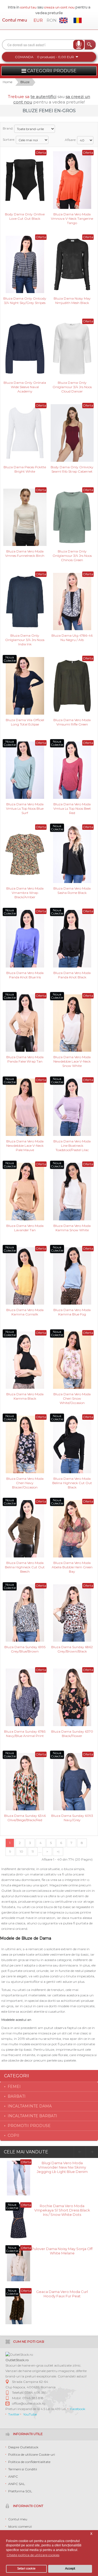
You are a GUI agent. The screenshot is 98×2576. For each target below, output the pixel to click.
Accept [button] (70, 2569)
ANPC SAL (17, 2484)
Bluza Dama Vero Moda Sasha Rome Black (72, 890)
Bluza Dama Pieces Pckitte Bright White (25, 469)
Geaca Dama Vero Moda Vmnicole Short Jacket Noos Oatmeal (62, 2296)
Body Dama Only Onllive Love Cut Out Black (25, 216)
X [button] (91, 2534)
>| (58, 1851)
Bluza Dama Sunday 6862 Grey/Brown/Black (72, 1649)
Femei (14, 2087)
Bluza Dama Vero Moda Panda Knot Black (72, 975)
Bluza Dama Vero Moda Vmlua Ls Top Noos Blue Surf (25, 808)
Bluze (25, 82)
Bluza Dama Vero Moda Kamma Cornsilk (25, 1312)
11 (33, 1851)
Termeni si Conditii (23, 2469)
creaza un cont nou (60, 7)
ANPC (13, 2476)
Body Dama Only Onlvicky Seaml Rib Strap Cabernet (72, 469)
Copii (13, 2135)
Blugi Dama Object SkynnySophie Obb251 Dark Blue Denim (62, 2165)
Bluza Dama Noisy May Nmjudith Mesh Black (72, 301)
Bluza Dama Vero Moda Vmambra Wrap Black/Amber (25, 892)
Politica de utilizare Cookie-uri (32, 2454)
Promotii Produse (29, 2126)
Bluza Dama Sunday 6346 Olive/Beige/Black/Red (25, 1818)
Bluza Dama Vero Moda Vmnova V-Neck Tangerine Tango (72, 218)
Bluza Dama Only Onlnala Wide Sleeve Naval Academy (25, 387)
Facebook (78, 2409)
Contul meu (15, 20)
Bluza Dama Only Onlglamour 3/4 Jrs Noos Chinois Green (72, 555)
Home (7, 82)
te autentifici (43, 97)
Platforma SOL (20, 2491)
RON (52, 20)
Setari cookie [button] (26, 2569)
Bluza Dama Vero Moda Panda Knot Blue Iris (25, 975)
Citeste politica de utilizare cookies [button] (33, 2555)
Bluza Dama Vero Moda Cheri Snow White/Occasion (72, 1398)
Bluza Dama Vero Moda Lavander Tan (25, 1228)
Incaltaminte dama (30, 2106)
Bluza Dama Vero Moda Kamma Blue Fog (72, 1312)
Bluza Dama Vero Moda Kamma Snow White (72, 1228)
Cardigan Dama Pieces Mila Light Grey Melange (62, 2251)
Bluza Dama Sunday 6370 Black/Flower (72, 1734)
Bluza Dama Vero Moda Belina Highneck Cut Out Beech (25, 1567)
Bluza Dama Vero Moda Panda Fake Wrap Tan (25, 1059)
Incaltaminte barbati (32, 2116)
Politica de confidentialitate (29, 2462)
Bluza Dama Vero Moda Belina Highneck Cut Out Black (72, 1483)
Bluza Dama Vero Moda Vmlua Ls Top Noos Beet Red (72, 808)
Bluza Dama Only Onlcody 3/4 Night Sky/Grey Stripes (25, 301)
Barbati (17, 2096)
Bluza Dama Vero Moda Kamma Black (25, 1396)
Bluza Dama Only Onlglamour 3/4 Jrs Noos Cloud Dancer (72, 387)
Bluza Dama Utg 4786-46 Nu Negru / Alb (72, 638)
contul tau (28, 7)
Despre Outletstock (23, 2447)
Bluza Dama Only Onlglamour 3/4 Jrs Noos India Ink (25, 640)
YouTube (30, 2414)
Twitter (14, 2414)
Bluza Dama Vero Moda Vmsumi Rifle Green (72, 722)
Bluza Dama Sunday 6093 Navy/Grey (72, 1818)
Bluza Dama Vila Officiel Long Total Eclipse (25, 722)
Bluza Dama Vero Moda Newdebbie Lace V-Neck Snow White (72, 1061)
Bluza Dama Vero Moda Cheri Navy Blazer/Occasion (25, 1483)
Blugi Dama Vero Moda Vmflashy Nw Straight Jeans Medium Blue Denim (62, 2210)
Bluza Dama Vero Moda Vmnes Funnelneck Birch (25, 553)
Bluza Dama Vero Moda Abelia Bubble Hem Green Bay (72, 1567)
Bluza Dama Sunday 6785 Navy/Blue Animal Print (25, 1734)
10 (21, 1851)
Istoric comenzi (20, 2526)
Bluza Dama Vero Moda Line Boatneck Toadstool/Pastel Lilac (72, 1145)
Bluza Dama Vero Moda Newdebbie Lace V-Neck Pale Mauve (25, 1145)
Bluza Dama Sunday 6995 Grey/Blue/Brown (25, 1649)
